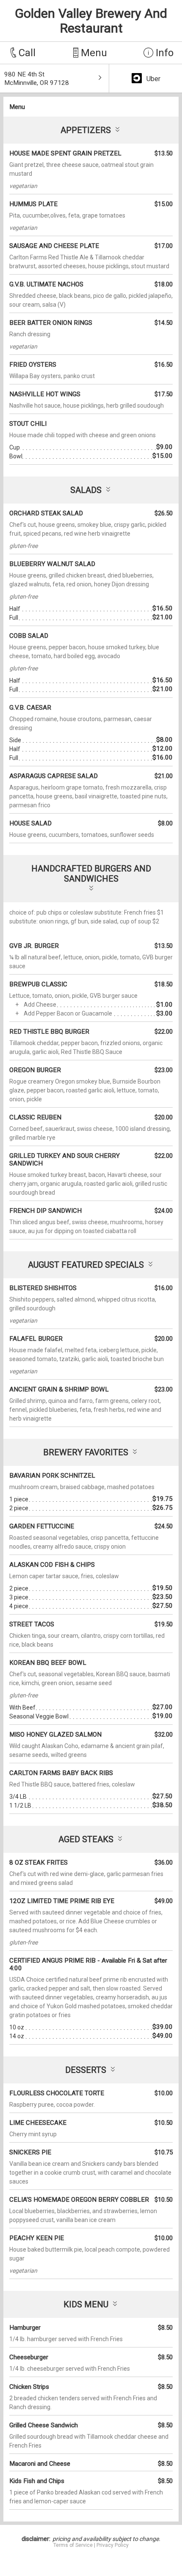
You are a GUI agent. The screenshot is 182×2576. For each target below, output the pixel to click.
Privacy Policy (113, 2545)
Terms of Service (73, 2545)
